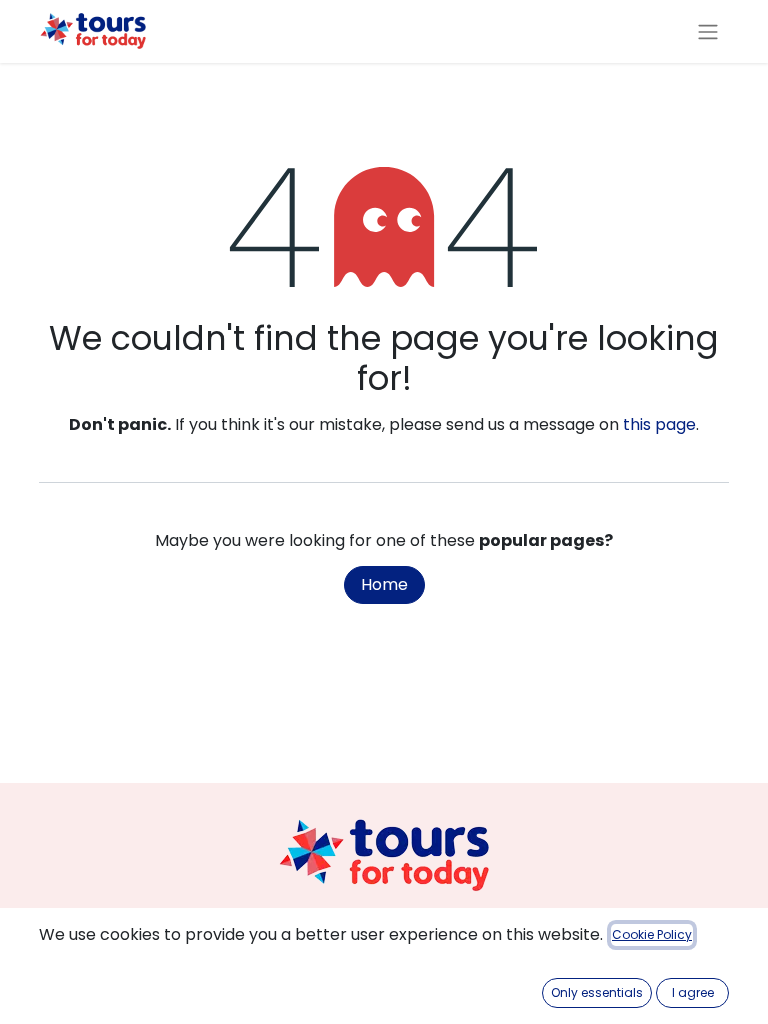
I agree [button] (693, 992)
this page (659, 424)
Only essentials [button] (597, 992)
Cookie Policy (652, 934)
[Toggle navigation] (708, 31)
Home (384, 584)
